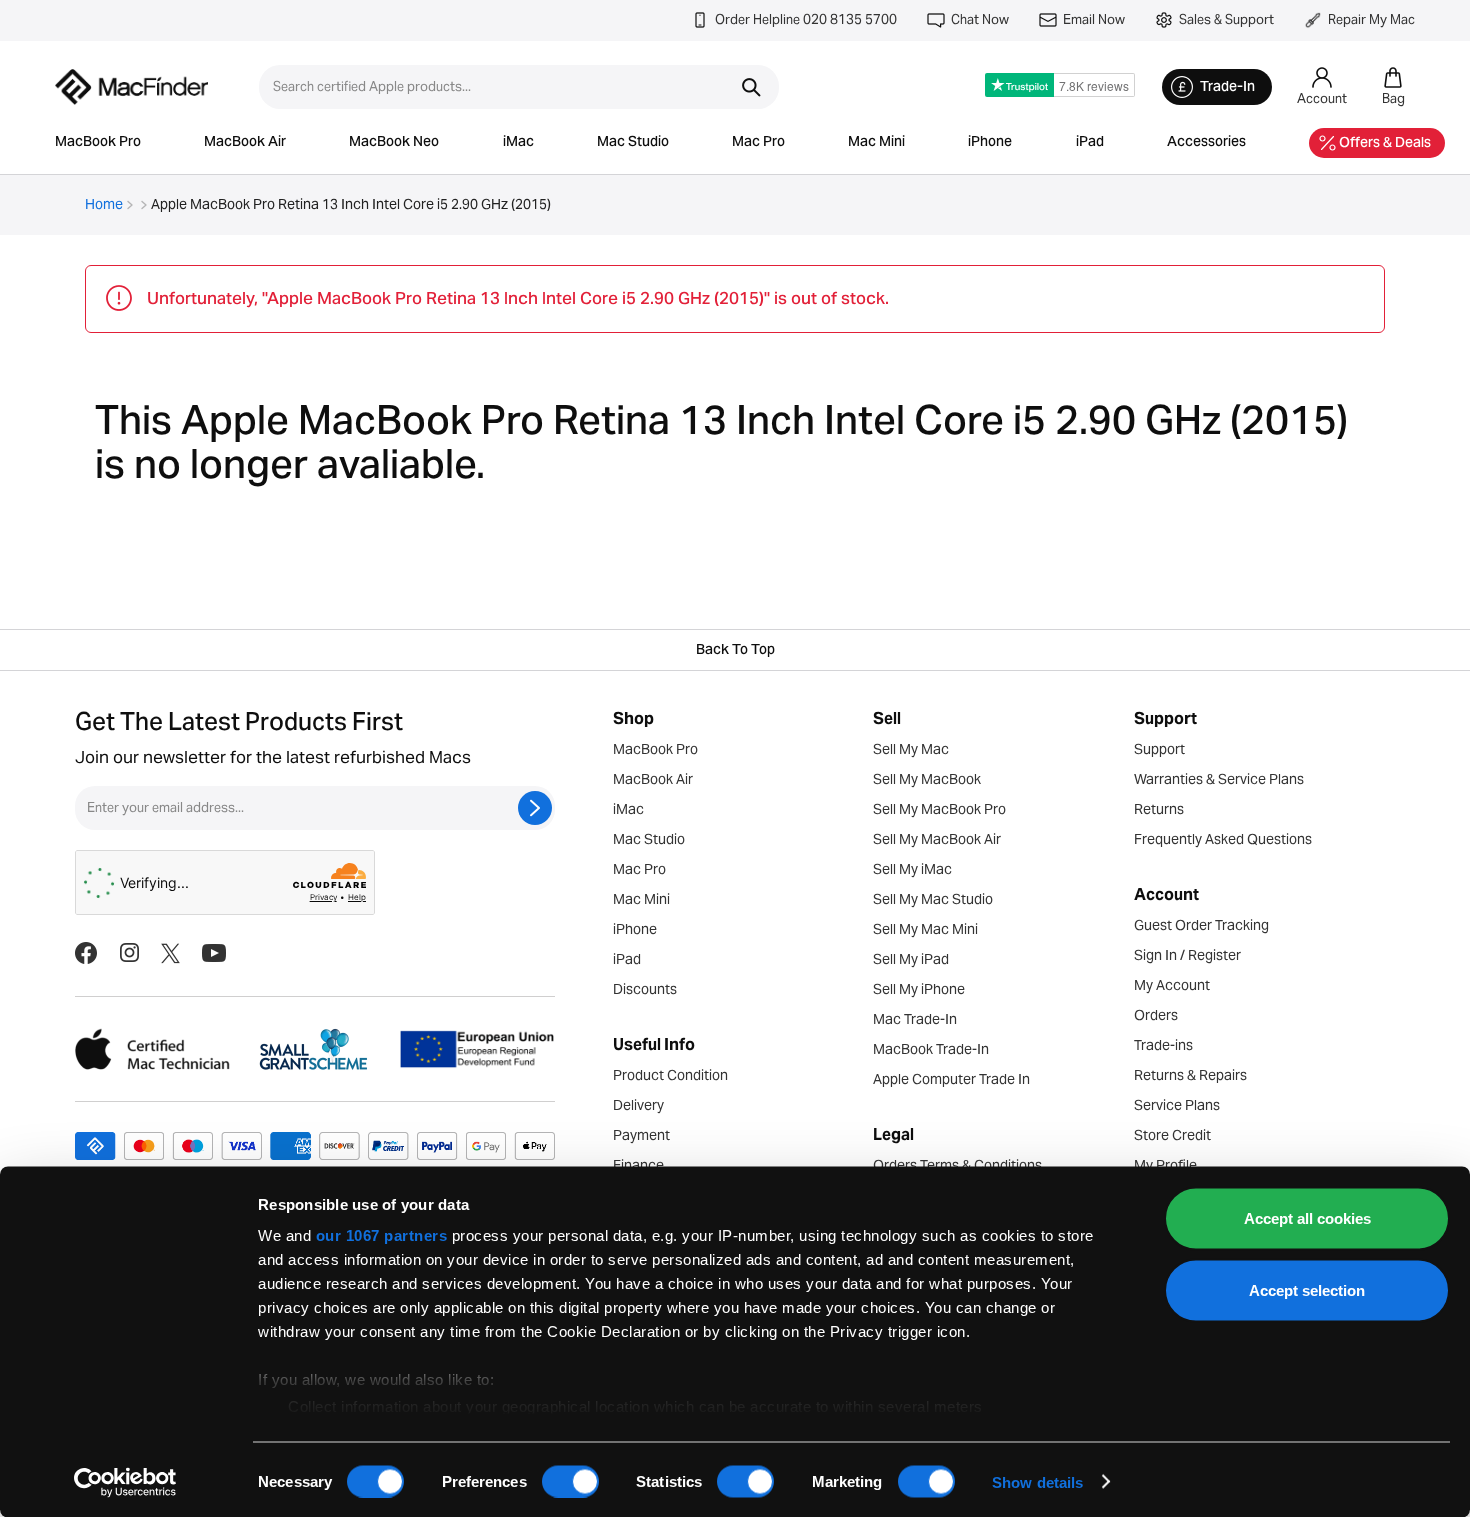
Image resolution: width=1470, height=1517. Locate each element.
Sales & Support (1226, 19)
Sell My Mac (911, 749)
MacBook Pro (98, 143)
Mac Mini (876, 143)
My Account (1172, 985)
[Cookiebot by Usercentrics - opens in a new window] (125, 1482)
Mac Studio (633, 143)
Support (1159, 749)
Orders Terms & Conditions (957, 1165)
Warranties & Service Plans (1219, 779)
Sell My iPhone (919, 989)
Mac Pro (758, 143)
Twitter (170, 953)
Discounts (645, 989)
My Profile (1165, 1165)
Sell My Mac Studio (933, 899)
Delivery (638, 1105)
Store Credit (1172, 1135)
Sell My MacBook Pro (939, 809)
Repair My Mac (1371, 19)
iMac (518, 143)
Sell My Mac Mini (925, 929)
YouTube (214, 953)
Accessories (1206, 143)
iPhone (990, 143)
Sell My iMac (912, 869)
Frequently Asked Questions (1223, 839)
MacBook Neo (394, 143)
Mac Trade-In (915, 1019)
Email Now (1094, 19)
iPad (1090, 143)
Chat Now (980, 19)
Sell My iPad (911, 959)
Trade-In (1227, 88)
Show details (1037, 1481)
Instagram (129, 953)
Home (104, 204)
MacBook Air (245, 143)
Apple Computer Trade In (951, 1079)
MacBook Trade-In (931, 1049)
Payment (641, 1135)
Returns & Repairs (1190, 1075)
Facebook (86, 953)
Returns (1159, 809)
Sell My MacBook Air (937, 839)
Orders (1156, 1015)
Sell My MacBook (927, 779)
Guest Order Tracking (1201, 925)
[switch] (570, 1481)
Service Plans (1177, 1105)
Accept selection (1307, 1289)
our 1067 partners (382, 1235)
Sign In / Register (1187, 955)
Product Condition (670, 1075)
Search (751, 87)
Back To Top (735, 651)
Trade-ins (1163, 1045)
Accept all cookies (1307, 1218)
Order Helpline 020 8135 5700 (806, 19)
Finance (638, 1165)
